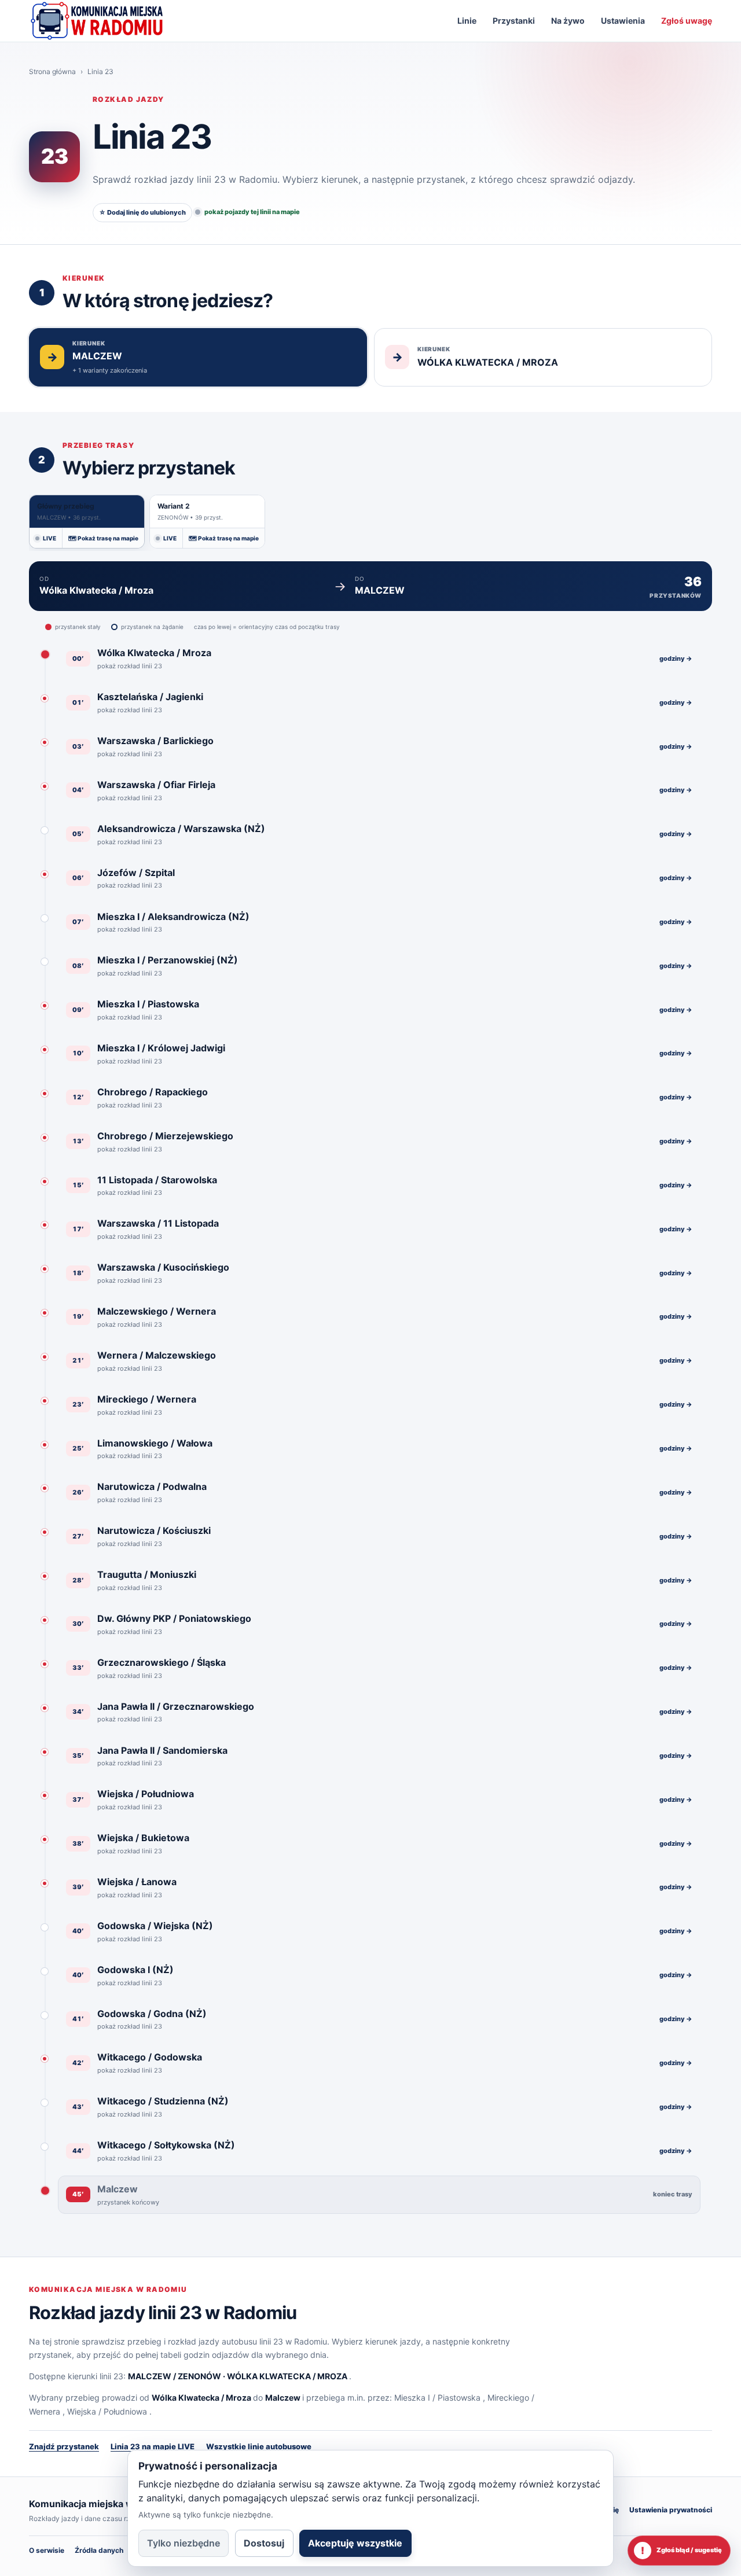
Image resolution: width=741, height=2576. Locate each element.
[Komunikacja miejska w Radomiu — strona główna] (97, 21)
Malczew (283, 2397)
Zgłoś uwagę (687, 21)
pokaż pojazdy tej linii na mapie (252, 212)
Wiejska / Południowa (107, 2411)
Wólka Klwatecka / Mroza (201, 2397)
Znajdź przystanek (64, 2446)
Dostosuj (264, 2543)
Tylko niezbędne (184, 2543)
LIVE (49, 538)
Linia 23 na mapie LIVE (153, 2446)
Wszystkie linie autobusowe (259, 2446)
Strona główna (52, 71)
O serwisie (47, 2550)
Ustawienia (623, 21)
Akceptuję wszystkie (355, 2543)
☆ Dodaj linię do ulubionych (142, 212)
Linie (467, 21)
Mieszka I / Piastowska (437, 2397)
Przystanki (514, 21)
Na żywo (568, 21)
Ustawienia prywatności (671, 2510)
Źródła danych (99, 2550)
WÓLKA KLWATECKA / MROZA (287, 2376)
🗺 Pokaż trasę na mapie (103, 538)
